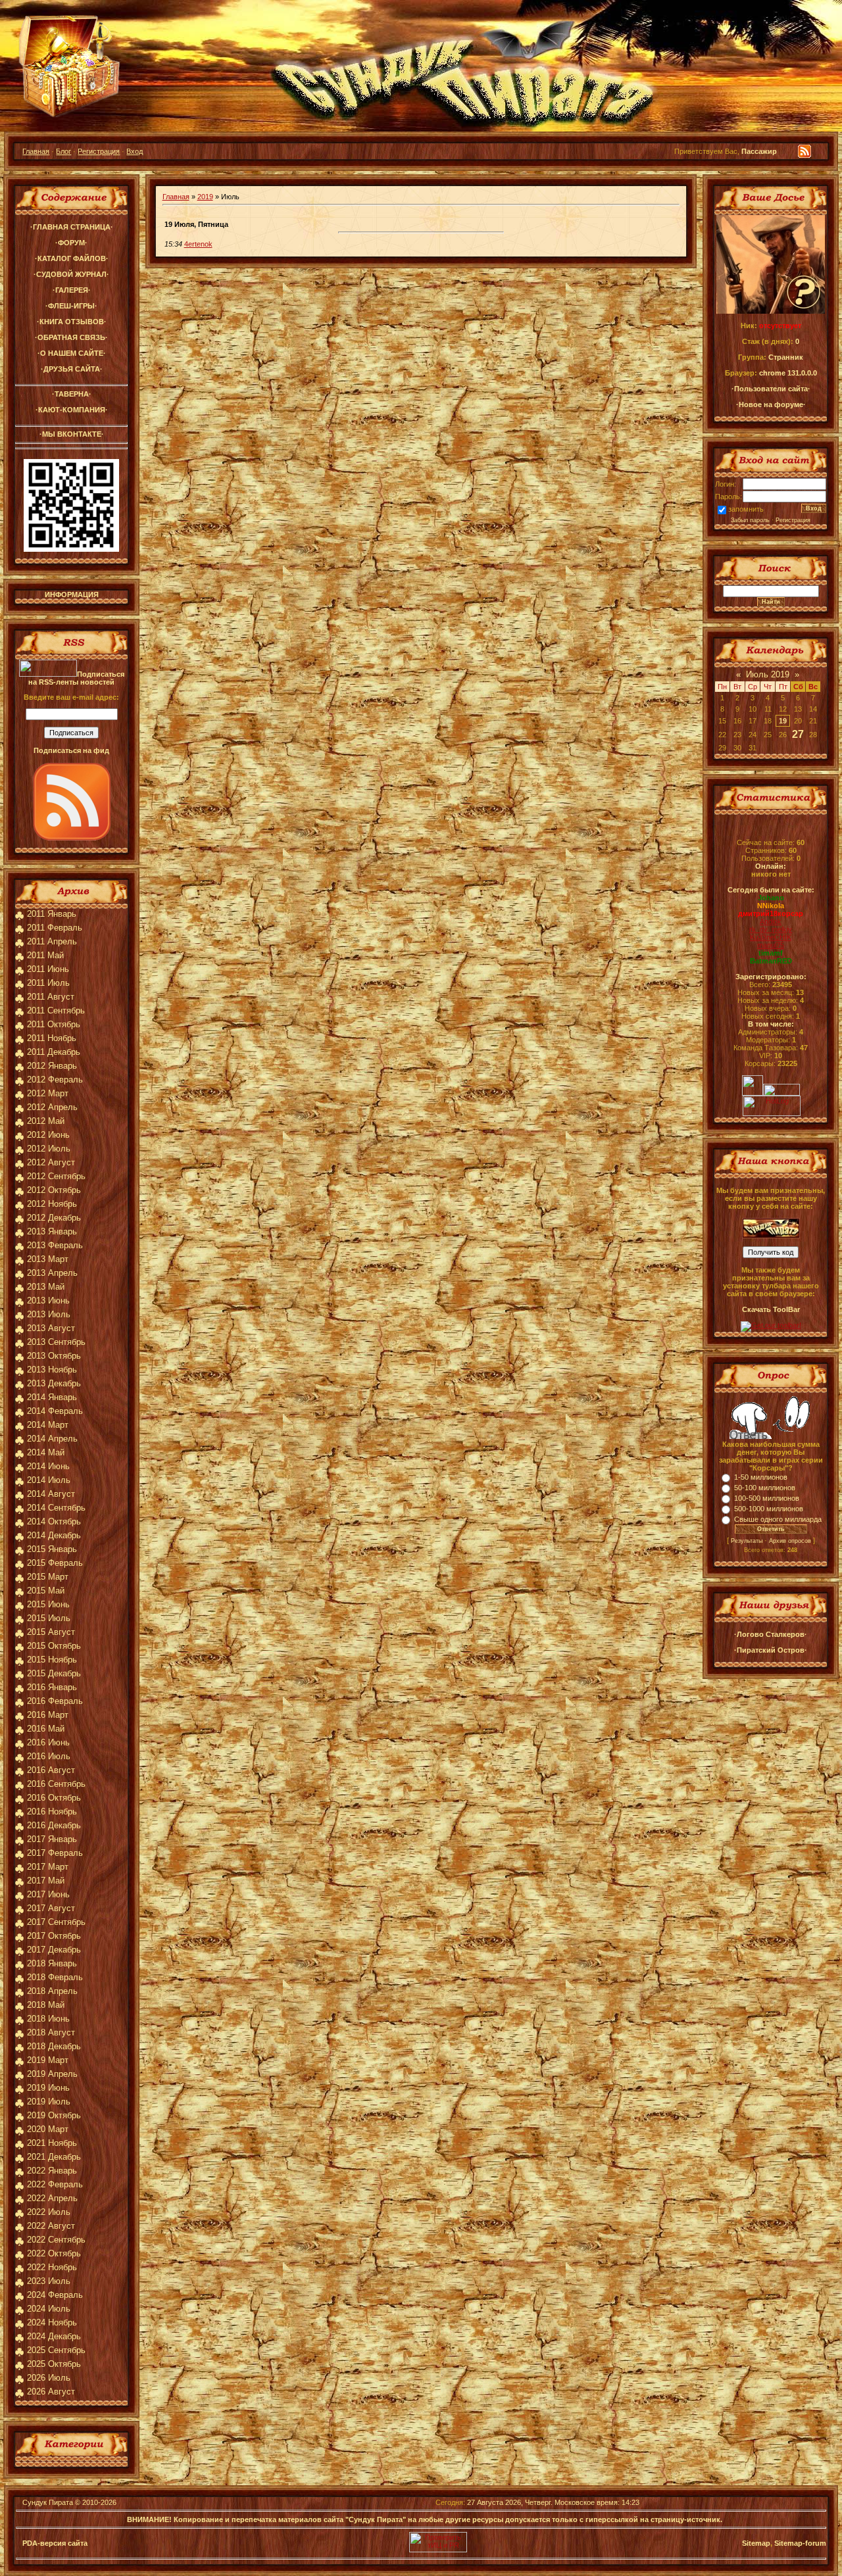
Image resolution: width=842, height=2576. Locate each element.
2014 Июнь (48, 1466)
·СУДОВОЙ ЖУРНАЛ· (71, 274)
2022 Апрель (52, 2198)
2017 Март (48, 1867)
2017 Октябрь (54, 1936)
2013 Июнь (48, 1300)
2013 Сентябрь (56, 1342)
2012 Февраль (55, 1080)
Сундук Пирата (48, 2502)
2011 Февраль (55, 928)
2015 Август (51, 1632)
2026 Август (51, 2392)
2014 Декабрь (54, 1535)
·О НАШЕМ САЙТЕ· (72, 353)
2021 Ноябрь (52, 2143)
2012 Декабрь (54, 1218)
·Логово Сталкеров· (771, 1634)
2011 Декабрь (54, 1052)
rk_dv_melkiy (771, 929)
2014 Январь (52, 1397)
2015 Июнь (48, 1604)
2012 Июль (49, 1149)
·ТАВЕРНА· (72, 394)
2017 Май (46, 1881)
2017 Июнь (48, 1894)
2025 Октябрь (54, 2364)
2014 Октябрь (54, 1521)
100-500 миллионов (767, 1498)
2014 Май (46, 1452)
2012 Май (46, 1121)
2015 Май (46, 1591)
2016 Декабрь (54, 1825)
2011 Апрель (52, 941)
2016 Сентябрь (56, 1784)
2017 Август (51, 1908)
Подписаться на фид (71, 750)
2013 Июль (49, 1314)
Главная (36, 151)
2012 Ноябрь (52, 1204)
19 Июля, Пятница (196, 224)
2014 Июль (49, 1480)
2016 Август (51, 1770)
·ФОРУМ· (71, 243)
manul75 (771, 945)
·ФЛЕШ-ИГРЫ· (71, 306)
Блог (63, 151)
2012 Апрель (52, 1107)
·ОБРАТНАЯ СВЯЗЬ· (71, 337)
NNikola (771, 906)
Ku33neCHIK (771, 937)
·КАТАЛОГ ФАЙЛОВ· (72, 258)
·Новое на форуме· (771, 404)
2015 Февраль (55, 1563)
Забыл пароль (750, 520)
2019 (205, 197)
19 (783, 721)
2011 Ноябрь (52, 1038)
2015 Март (48, 1577)
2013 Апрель (52, 1273)
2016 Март (48, 1715)
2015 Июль (49, 1618)
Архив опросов (790, 1541)
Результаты (747, 1541)
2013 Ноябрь (52, 1370)
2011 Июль (48, 983)
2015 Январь (52, 1549)
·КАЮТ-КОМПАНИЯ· (72, 410)
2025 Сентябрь (56, 2350)
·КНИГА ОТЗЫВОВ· (72, 322)
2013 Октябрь (54, 1356)
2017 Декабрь (54, 1950)
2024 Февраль (55, 2295)
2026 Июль (49, 2378)
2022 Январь (52, 2171)
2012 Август (51, 1162)
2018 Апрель (52, 1991)
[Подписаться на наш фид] (72, 838)
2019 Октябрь (54, 2115)
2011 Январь (52, 914)
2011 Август (51, 997)
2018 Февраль (55, 1977)
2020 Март (48, 2129)
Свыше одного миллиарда (778, 1519)
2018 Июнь (48, 2019)
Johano (771, 898)
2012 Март (48, 1093)
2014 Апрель (52, 1439)
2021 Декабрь (54, 2157)
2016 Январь (52, 1687)
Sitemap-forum (800, 2543)
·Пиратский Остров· (771, 1650)
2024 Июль (49, 2309)
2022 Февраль (55, 2184)
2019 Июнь (48, 2088)
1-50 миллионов (761, 1477)
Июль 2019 (768, 674)
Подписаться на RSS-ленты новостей (76, 678)
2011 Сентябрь (56, 1010)
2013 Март (48, 1259)
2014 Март (48, 1425)
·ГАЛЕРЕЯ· (72, 290)
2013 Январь (52, 1231)
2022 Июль (49, 2212)
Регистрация (99, 151)
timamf (771, 953)
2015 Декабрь (54, 1673)
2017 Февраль (55, 1853)
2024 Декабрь (54, 2336)
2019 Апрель (52, 2074)
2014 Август (51, 1494)
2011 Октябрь (54, 1024)
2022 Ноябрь (52, 2267)
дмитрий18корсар (771, 913)
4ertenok (198, 244)
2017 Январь (52, 1839)
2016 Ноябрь (52, 1811)
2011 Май (45, 955)
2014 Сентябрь (56, 1508)
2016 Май (46, 1729)
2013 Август (51, 1328)
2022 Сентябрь (56, 2240)
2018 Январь (52, 1963)
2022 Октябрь (54, 2253)
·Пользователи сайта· (771, 389)
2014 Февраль (55, 1411)
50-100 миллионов (765, 1488)
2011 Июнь (48, 969)
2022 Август (51, 2226)
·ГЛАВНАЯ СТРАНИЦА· (72, 227)
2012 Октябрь (54, 1190)
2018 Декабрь (54, 2046)
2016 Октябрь (54, 1798)
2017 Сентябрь (56, 1922)
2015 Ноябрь (52, 1660)
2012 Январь (52, 1066)
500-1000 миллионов (769, 1509)
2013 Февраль (55, 1245)
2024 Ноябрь (52, 2322)
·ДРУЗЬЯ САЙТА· (72, 369)
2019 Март (48, 2060)
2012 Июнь (48, 1135)
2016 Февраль (55, 1701)
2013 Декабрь (54, 1383)
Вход (135, 151)
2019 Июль (49, 2102)
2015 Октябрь (54, 1646)
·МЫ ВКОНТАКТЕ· (72, 434)
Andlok (771, 921)
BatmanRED (771, 961)
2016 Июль (49, 1756)
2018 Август (51, 2032)
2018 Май (46, 2005)
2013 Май (46, 1287)
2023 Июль (49, 2281)
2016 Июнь (48, 1742)
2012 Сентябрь (56, 1176)
